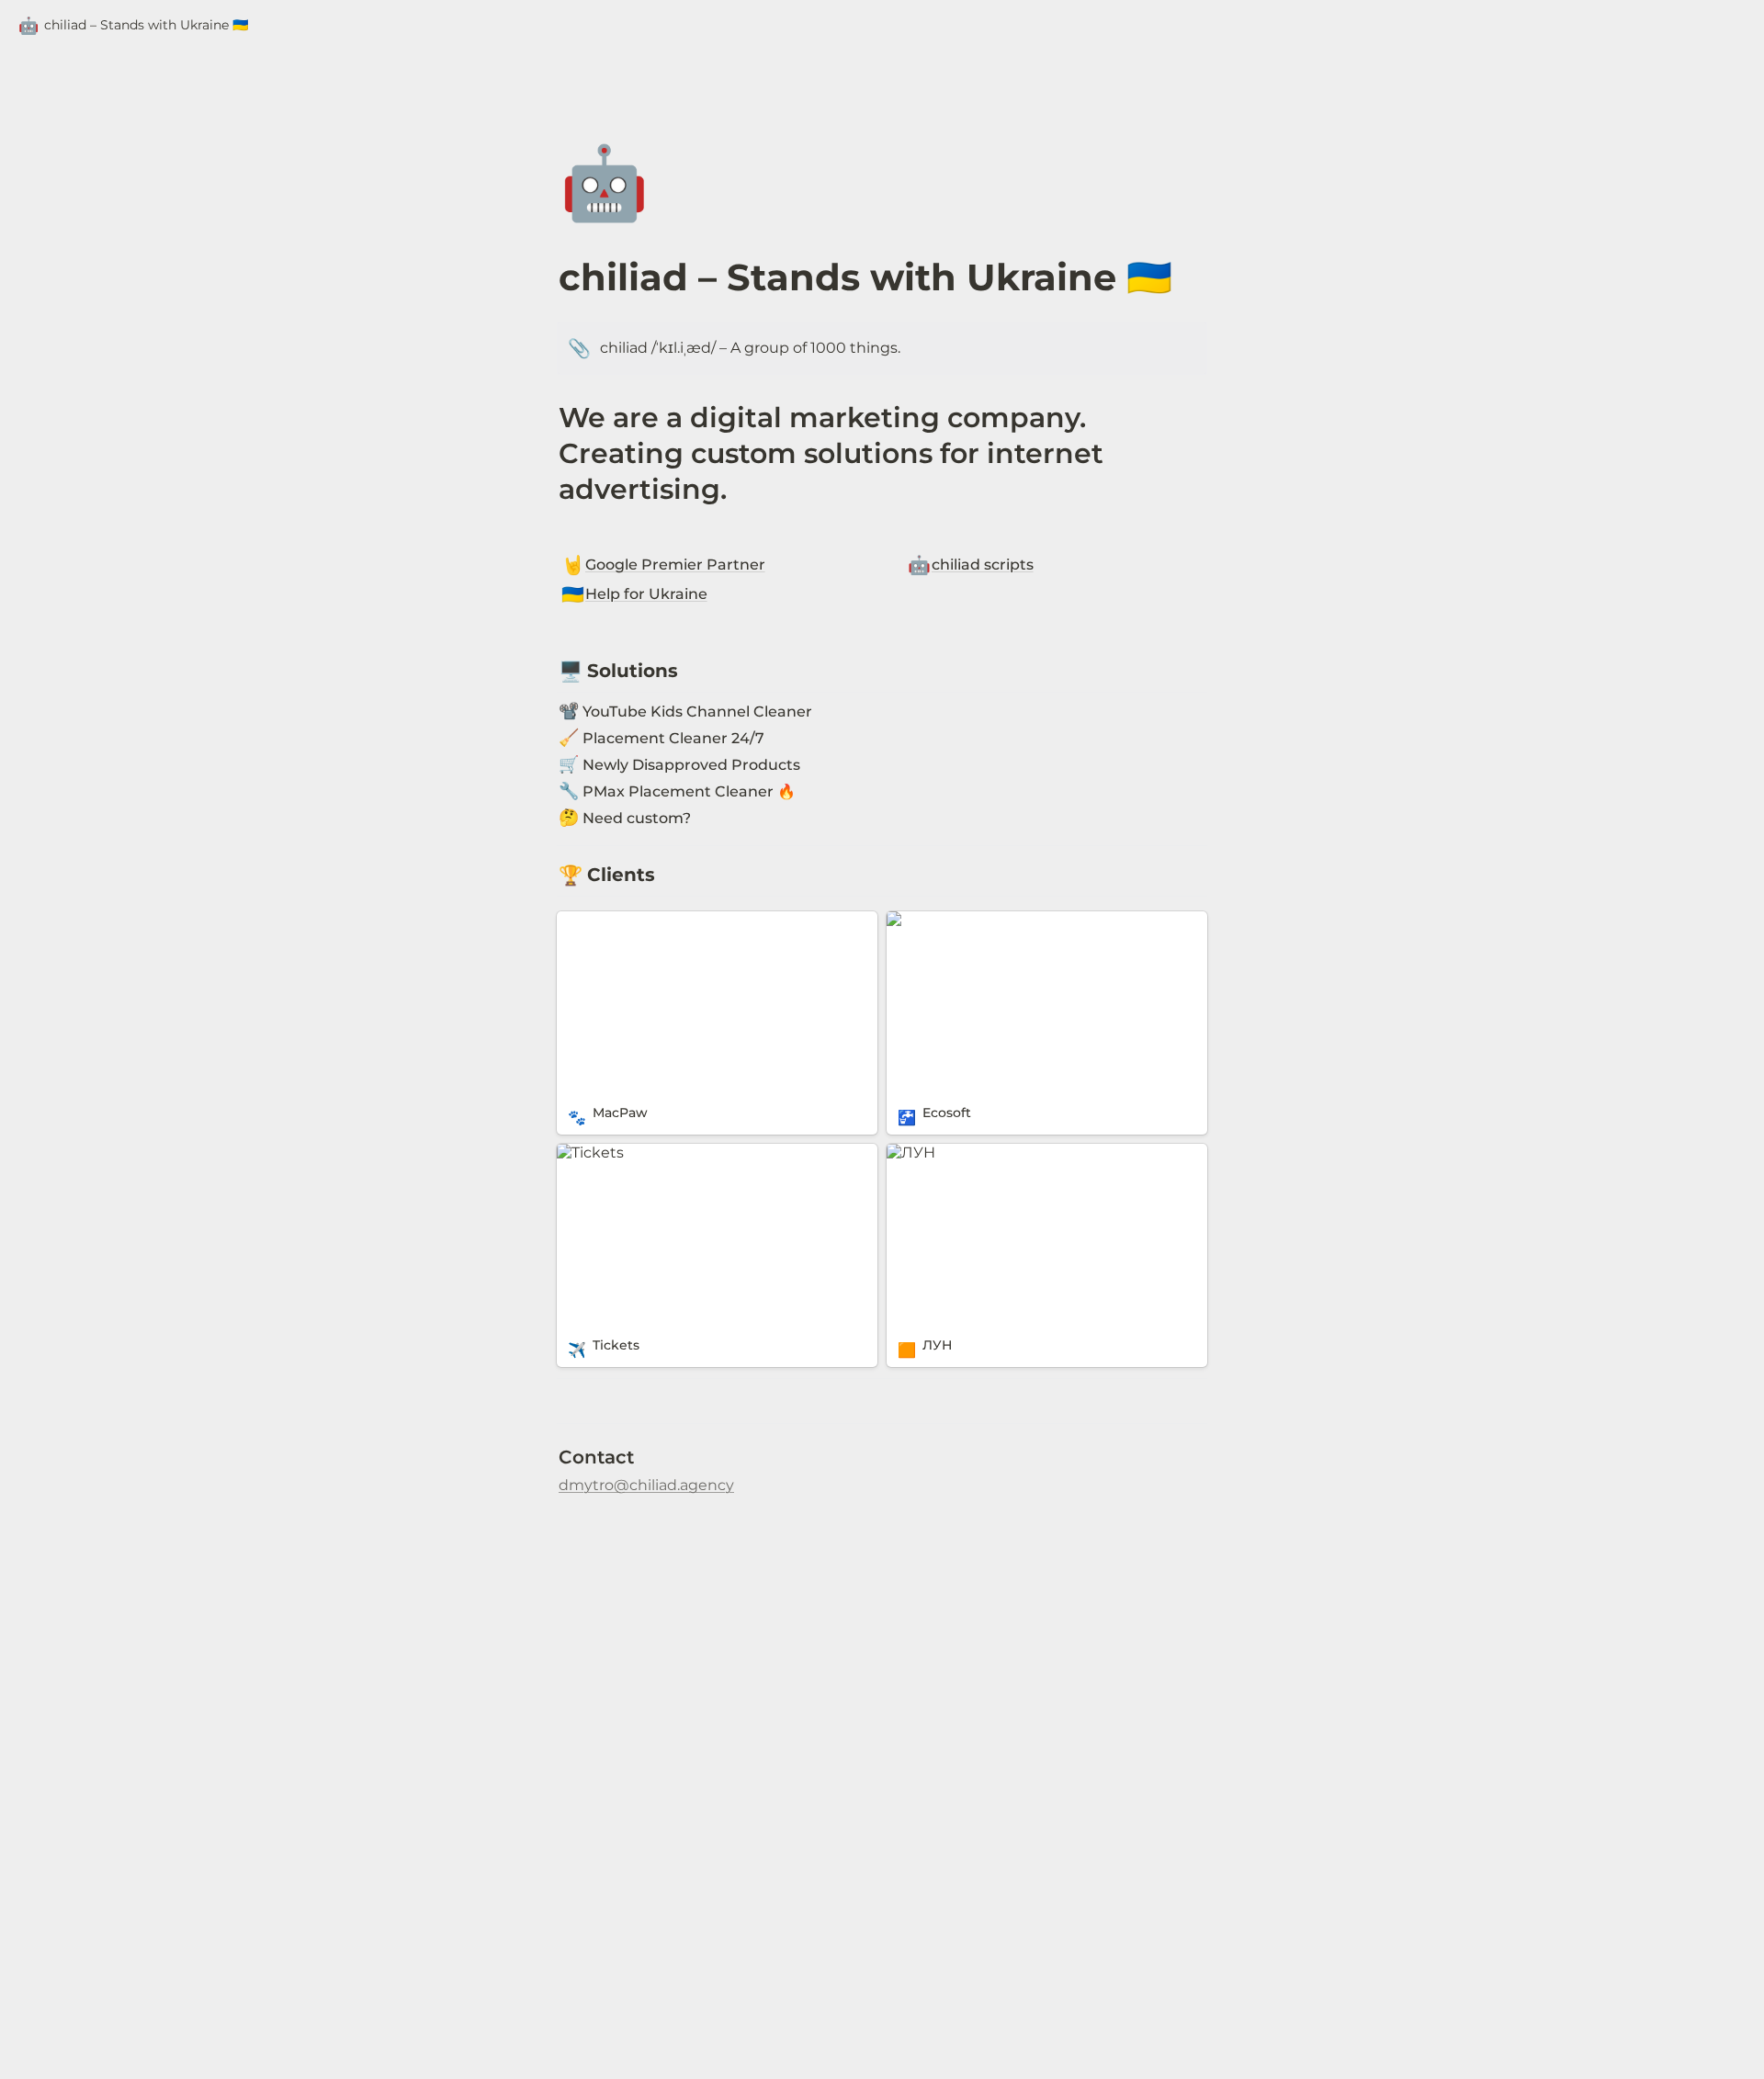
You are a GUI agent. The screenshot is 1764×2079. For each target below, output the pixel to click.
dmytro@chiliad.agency (646, 1485)
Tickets (583, 1152)
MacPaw (588, 920)
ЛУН (904, 1152)
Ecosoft (914, 920)
